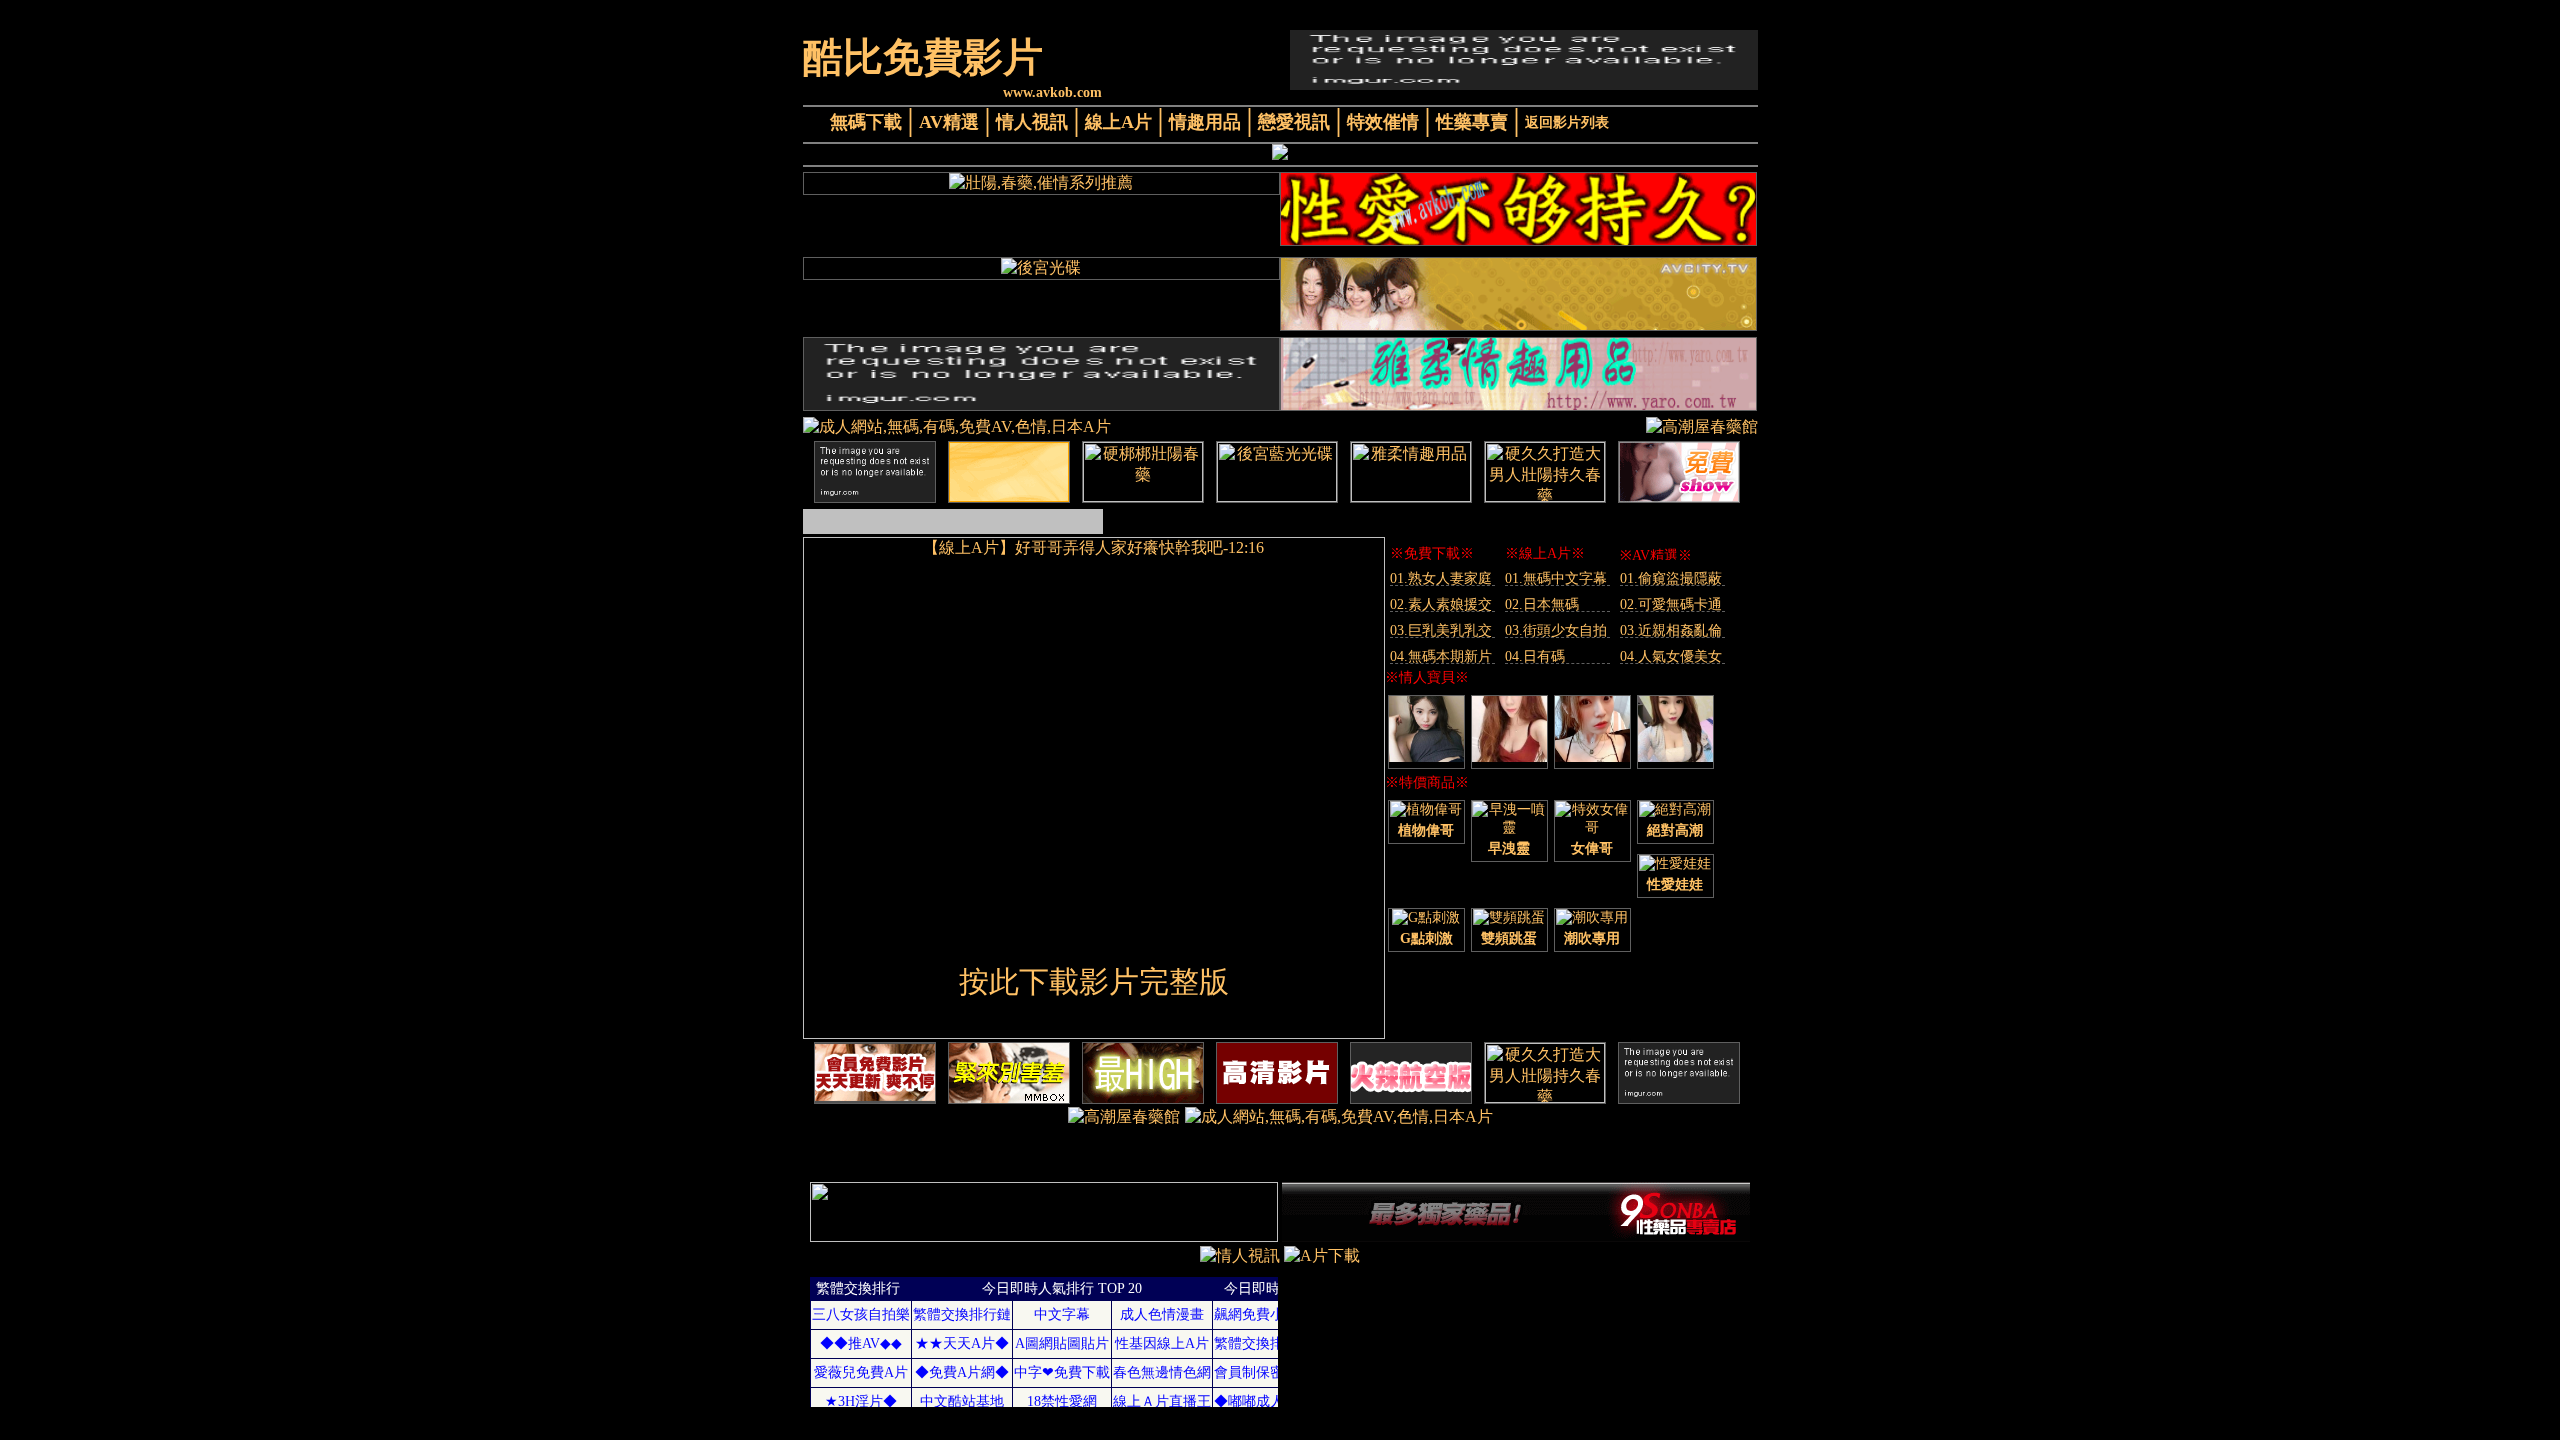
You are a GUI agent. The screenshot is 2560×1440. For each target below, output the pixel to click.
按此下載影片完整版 (1094, 981)
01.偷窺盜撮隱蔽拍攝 (1671, 578)
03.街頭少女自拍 (1556, 630)
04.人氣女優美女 (1671, 656)
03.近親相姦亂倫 (1671, 630)
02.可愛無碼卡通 (1671, 604)
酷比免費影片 (923, 57)
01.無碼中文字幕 (1556, 578)
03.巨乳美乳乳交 (1441, 630)
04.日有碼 (1535, 656)
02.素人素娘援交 (1441, 604)
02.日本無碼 (1542, 604)
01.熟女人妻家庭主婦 (1441, 578)
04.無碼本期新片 (1441, 656)
